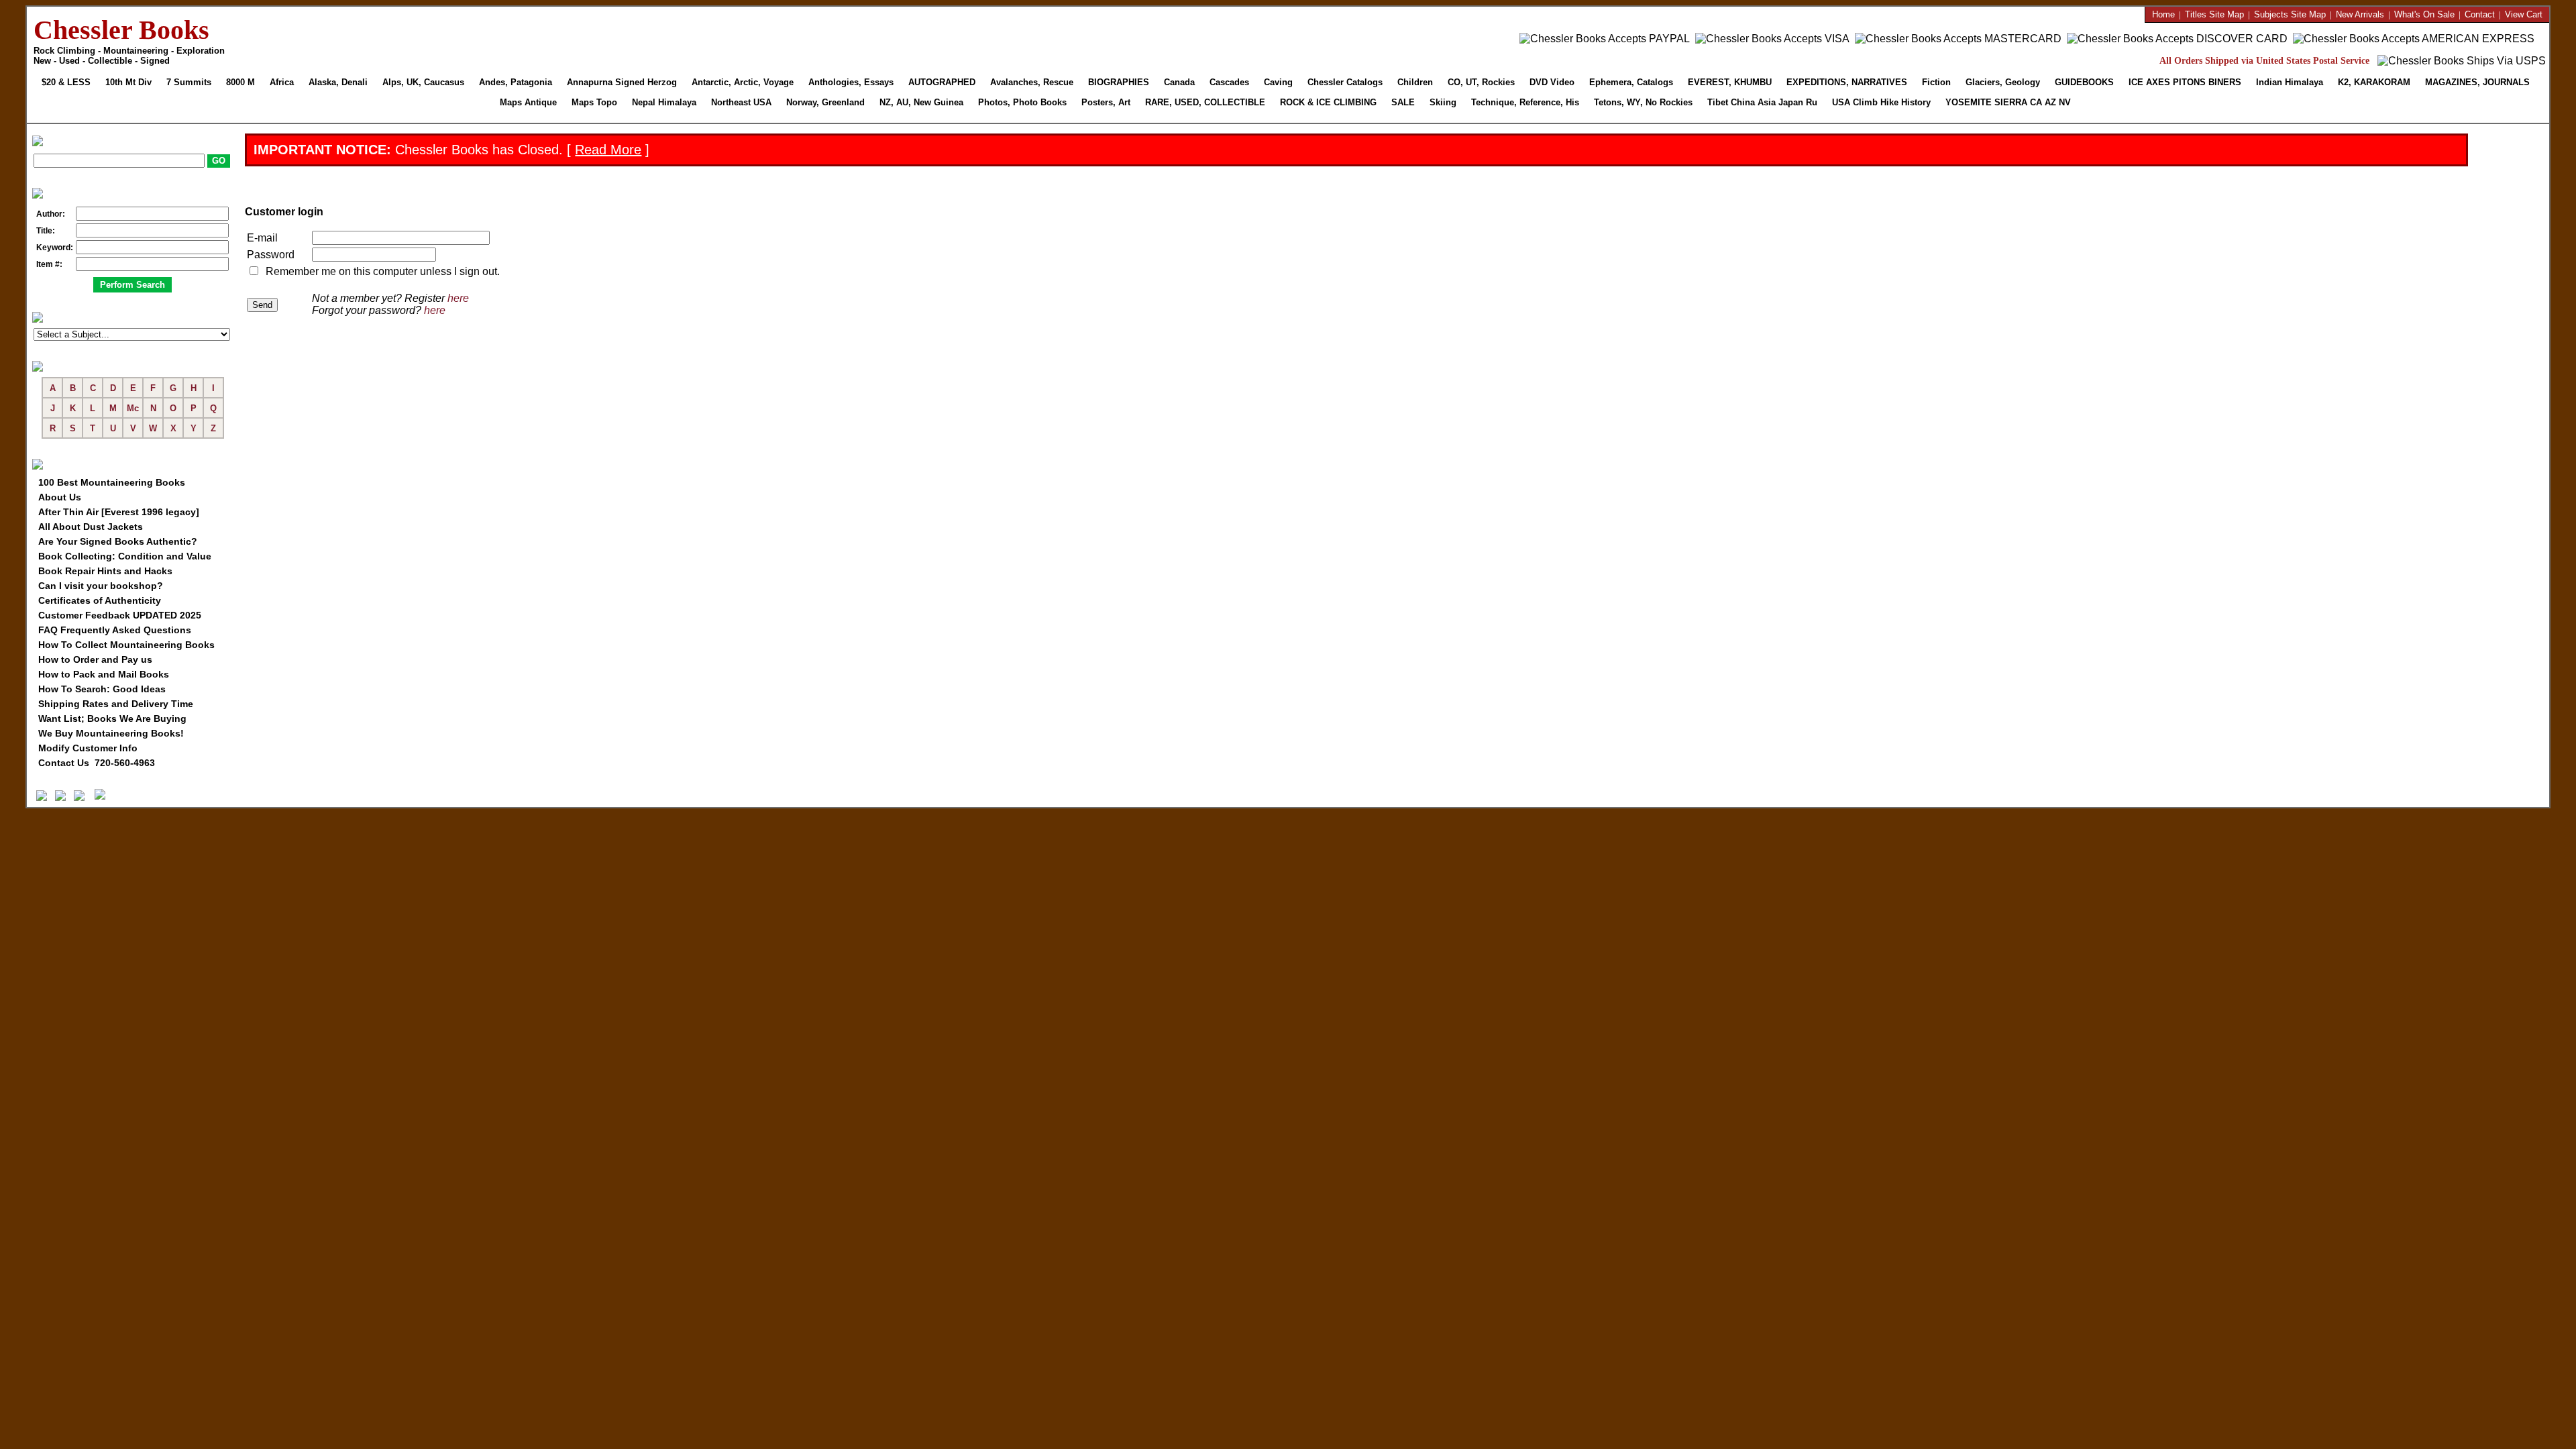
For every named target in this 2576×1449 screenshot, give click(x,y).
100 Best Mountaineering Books (112, 482)
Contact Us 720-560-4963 (97, 763)
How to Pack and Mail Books (104, 674)
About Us (60, 497)
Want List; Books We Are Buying (112, 718)
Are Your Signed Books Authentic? (118, 541)
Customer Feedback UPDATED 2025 (120, 615)
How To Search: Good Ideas (102, 689)
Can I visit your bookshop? (101, 586)
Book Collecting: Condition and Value (125, 556)
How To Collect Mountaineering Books (126, 645)
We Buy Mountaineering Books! (111, 733)
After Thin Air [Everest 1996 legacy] (119, 512)
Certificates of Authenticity (100, 600)
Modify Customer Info (88, 748)
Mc (133, 408)
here (458, 298)
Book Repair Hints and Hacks (105, 571)
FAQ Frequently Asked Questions (115, 630)
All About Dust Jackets (91, 527)
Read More (608, 150)
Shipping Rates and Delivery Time (116, 704)
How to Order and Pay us (95, 659)
